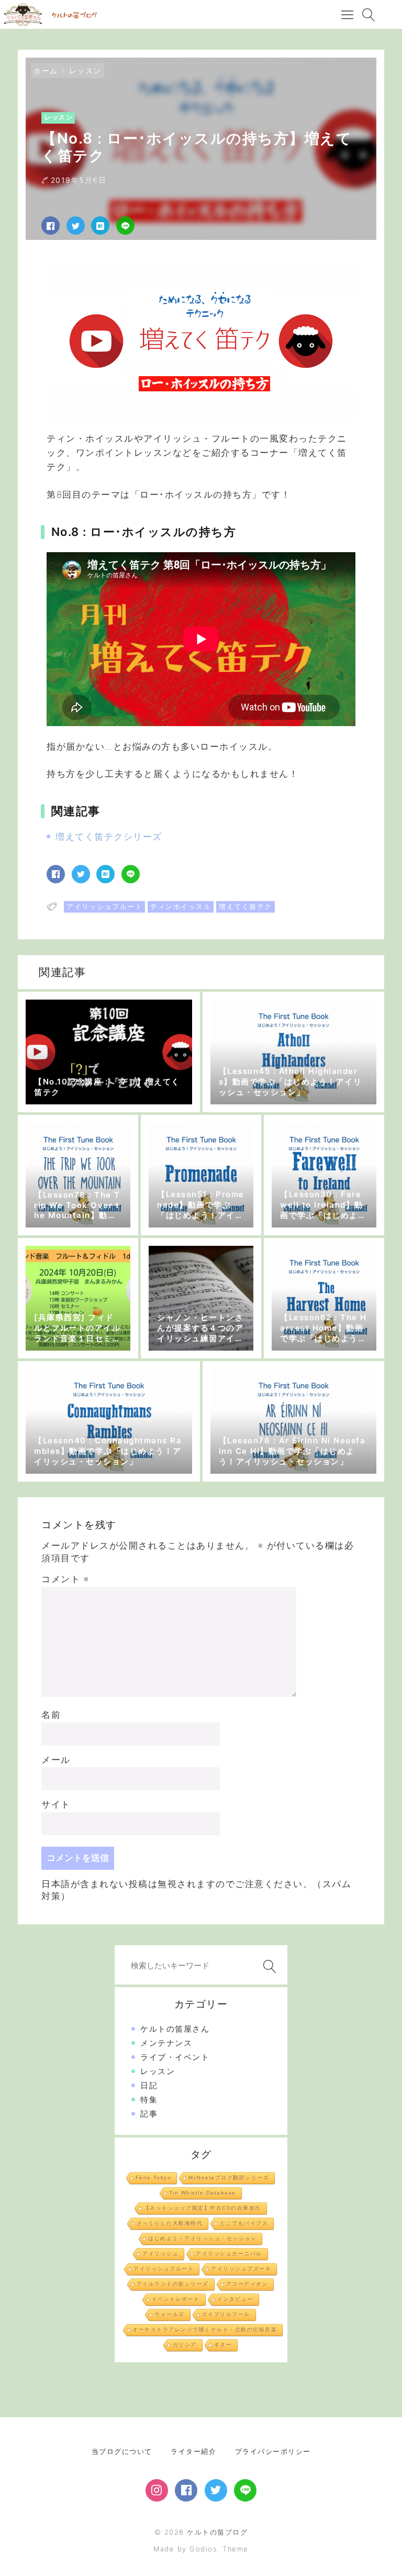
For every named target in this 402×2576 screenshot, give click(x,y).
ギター (223, 2345)
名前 (51, 1715)
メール (56, 1760)
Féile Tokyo (154, 2178)
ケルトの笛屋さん (175, 2029)
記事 (149, 2114)
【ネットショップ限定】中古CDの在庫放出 (203, 2208)
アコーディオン (247, 2284)
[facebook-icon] (186, 2490)
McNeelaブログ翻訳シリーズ (229, 2178)
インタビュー (235, 2299)
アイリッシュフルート (104, 906)
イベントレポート (176, 2299)
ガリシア (185, 2345)
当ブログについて (122, 2451)
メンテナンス (166, 2043)
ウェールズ (170, 2314)
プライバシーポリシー (273, 2451)
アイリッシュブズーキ (241, 2269)
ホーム (46, 70)
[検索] (267, 1966)
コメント (65, 1579)
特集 (149, 2100)
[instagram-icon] (157, 2490)
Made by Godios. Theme (201, 2549)
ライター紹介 (193, 2451)
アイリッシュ (160, 2254)
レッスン (85, 70)
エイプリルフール (226, 2314)
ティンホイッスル (181, 906)
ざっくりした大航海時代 (170, 2223)
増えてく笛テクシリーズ (109, 837)
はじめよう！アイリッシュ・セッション (202, 2238)
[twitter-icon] (216, 2490)
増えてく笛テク (245, 906)
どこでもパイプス (244, 2223)
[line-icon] (245, 2490)
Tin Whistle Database (203, 2193)
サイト (56, 1804)
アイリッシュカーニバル (229, 2254)
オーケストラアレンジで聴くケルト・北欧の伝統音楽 (205, 2330)
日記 (149, 2085)
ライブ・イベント (175, 2057)
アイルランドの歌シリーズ (173, 2284)
